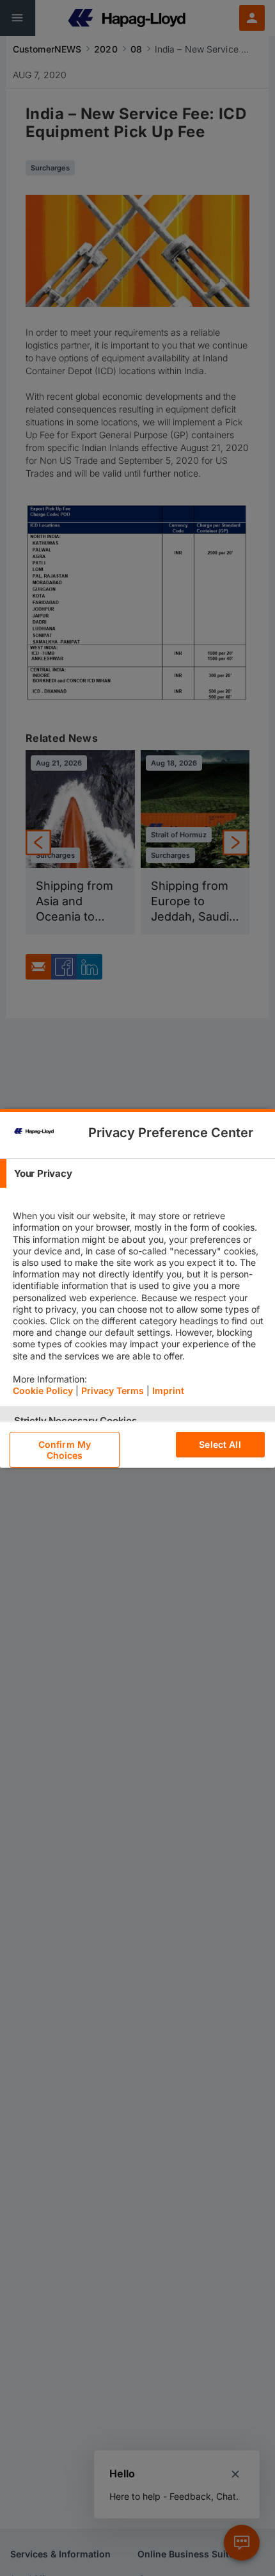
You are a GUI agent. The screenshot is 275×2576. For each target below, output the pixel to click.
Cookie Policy (43, 1391)
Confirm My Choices (65, 1450)
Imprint (168, 1391)
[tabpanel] (139, 1297)
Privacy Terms (113, 1391)
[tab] (137, 1173)
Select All (220, 1444)
